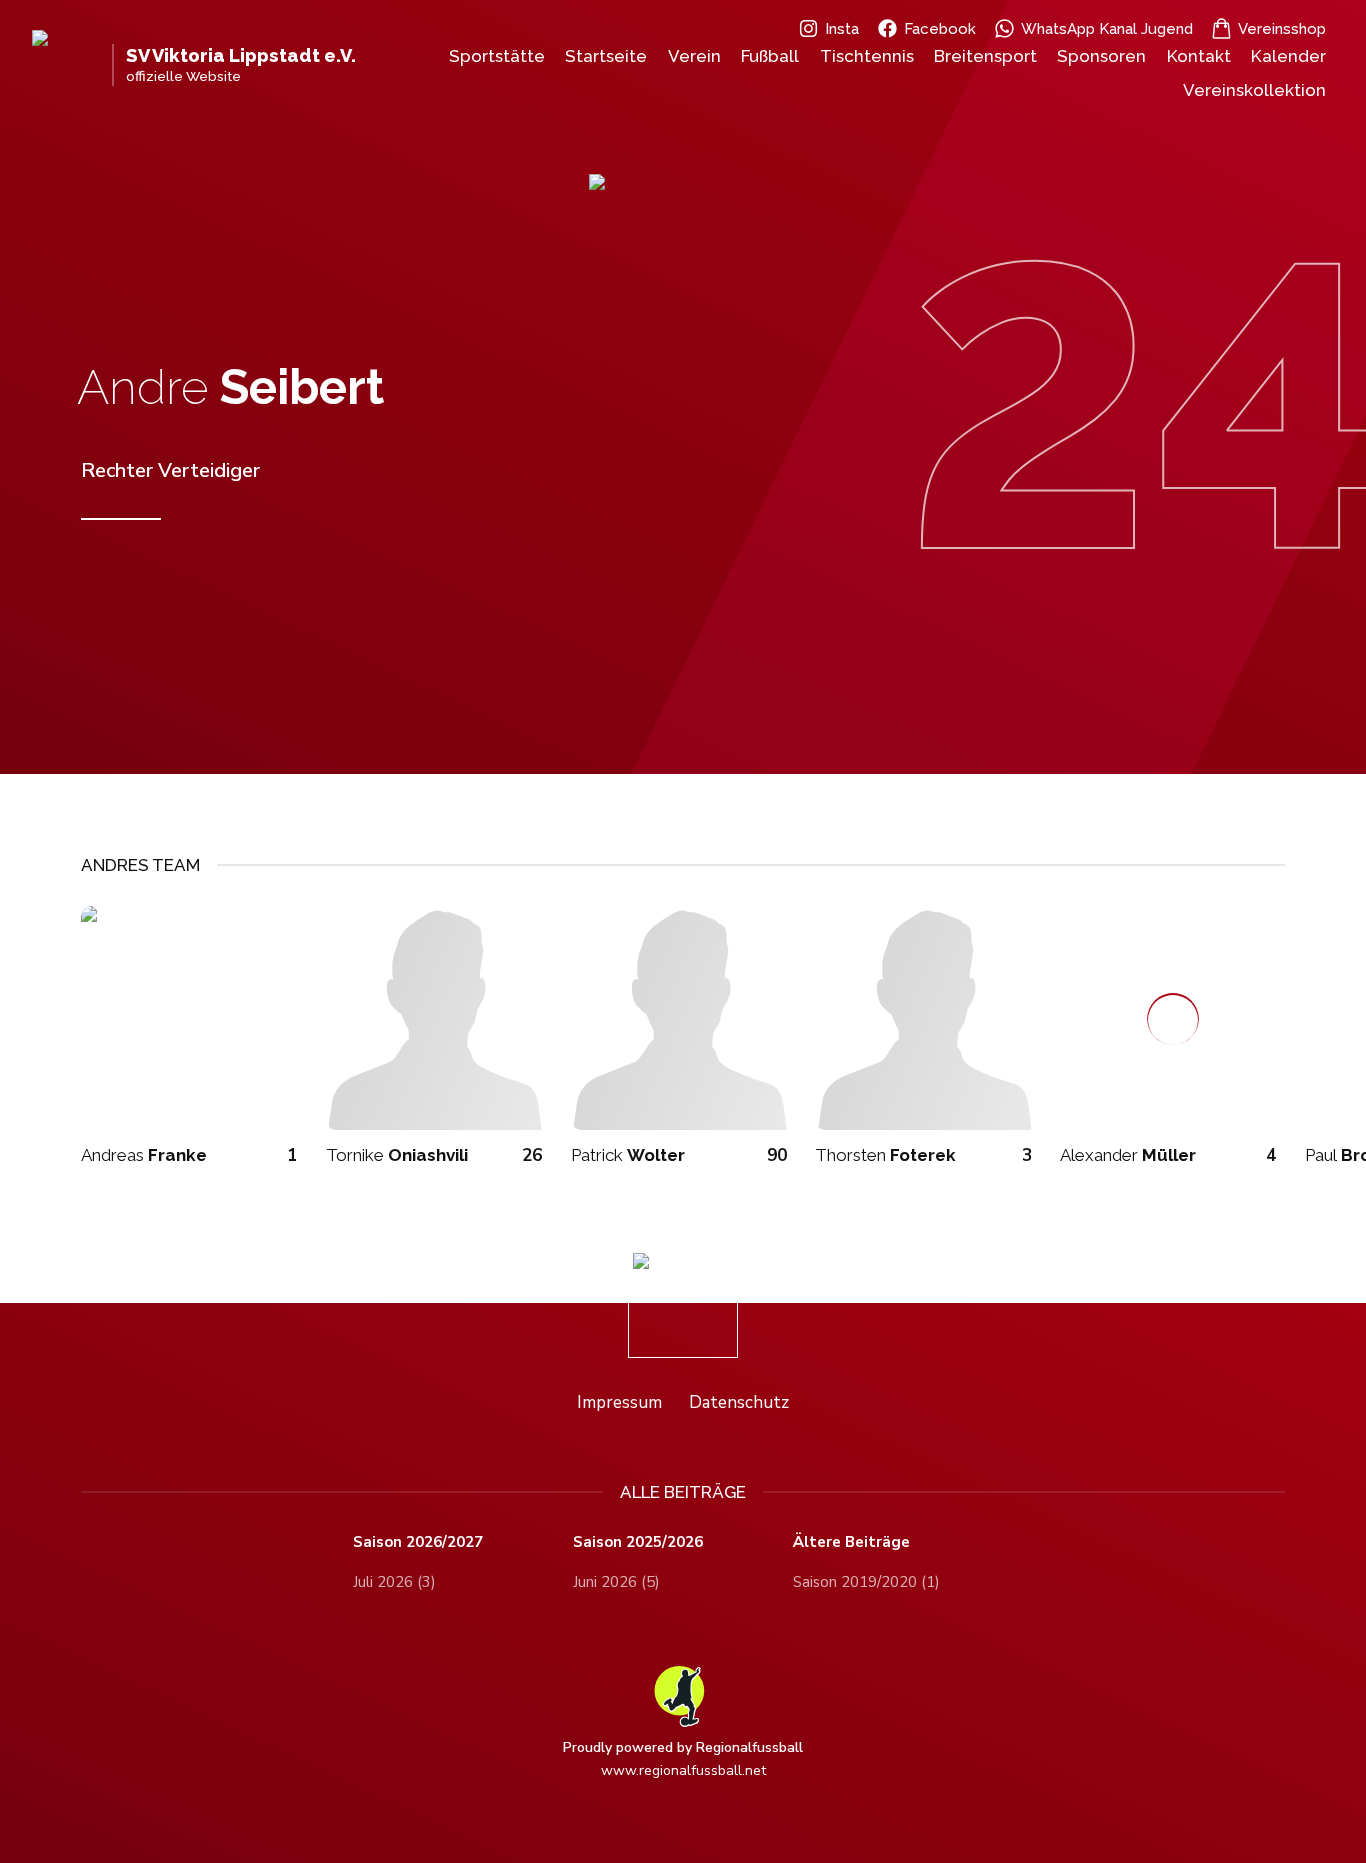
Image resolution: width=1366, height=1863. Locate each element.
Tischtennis (867, 56)
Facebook (940, 29)
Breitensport (985, 56)
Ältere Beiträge (851, 1542)
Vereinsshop (1282, 29)
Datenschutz (739, 1402)
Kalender (1288, 56)
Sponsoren (1101, 56)
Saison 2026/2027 (418, 1542)
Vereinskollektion (1254, 90)
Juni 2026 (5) (616, 1582)
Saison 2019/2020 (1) (866, 1582)
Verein (694, 56)
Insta (842, 29)
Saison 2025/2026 (638, 1542)
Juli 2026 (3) (394, 1582)
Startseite (606, 56)
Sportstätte (497, 56)
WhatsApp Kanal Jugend (1107, 29)
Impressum (619, 1402)
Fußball (770, 56)
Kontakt (1199, 56)
